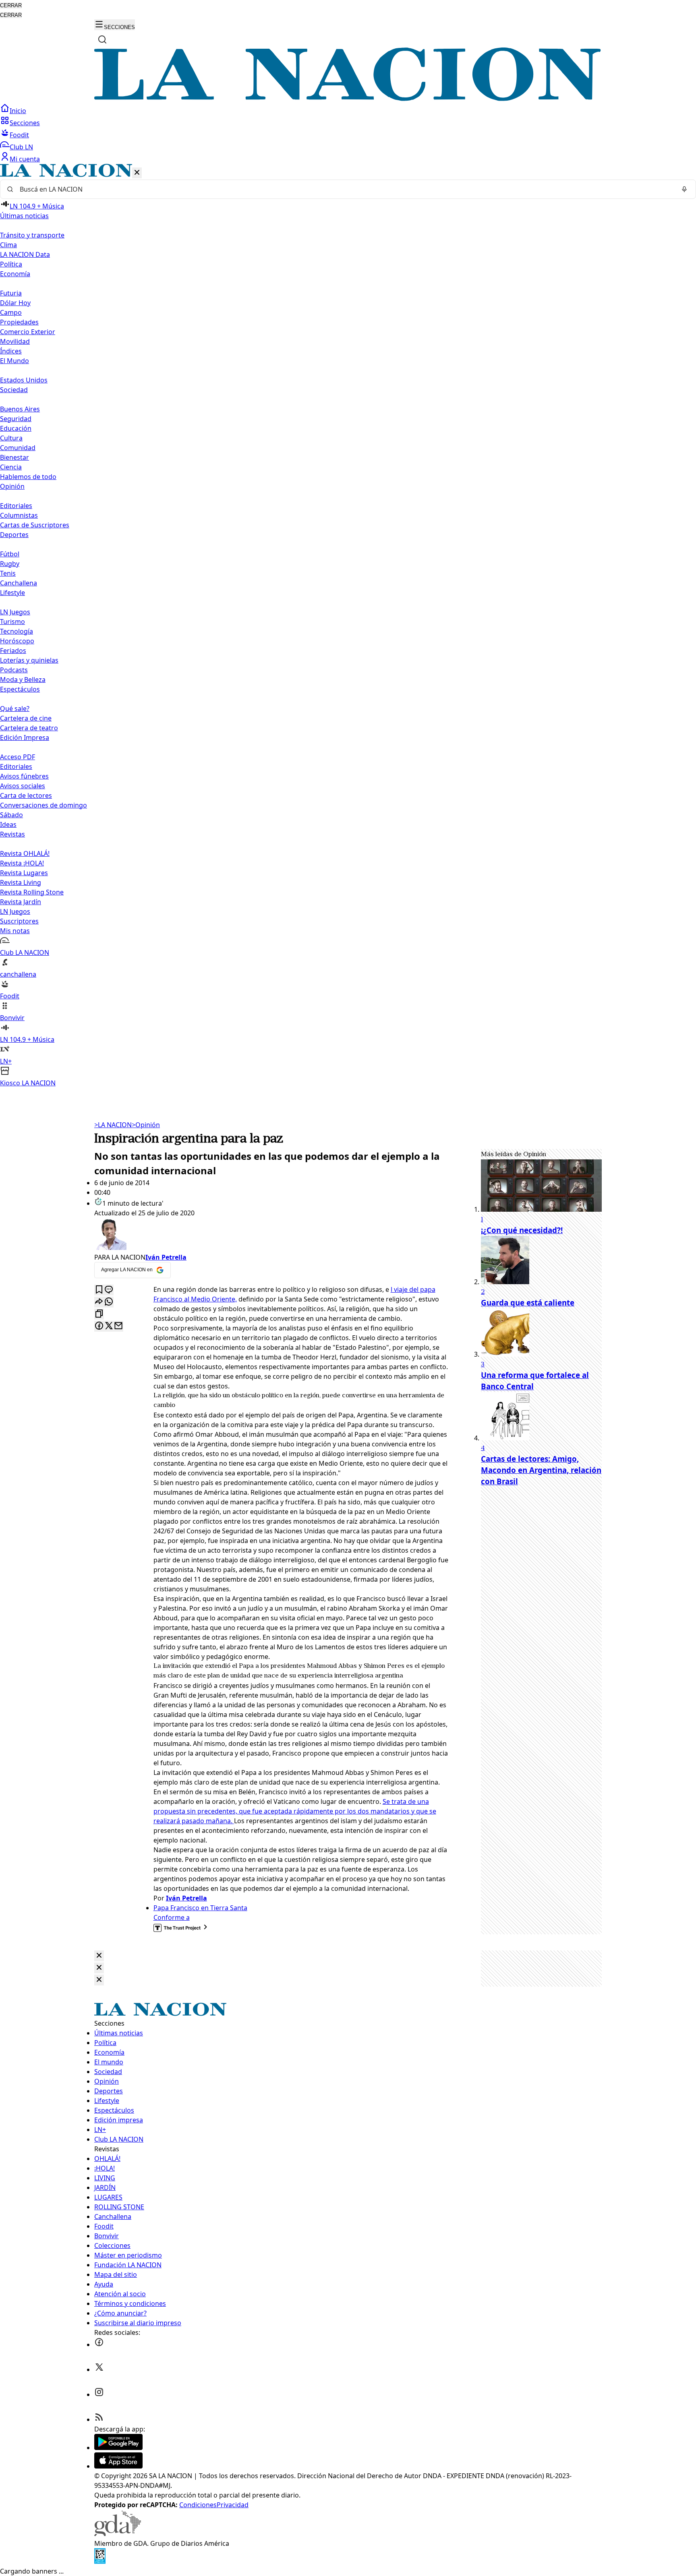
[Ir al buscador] (102, 39)
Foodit (19, 135)
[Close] (99, 1956)
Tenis (8, 573)
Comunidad (18, 448)
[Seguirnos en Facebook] (99, 2345)
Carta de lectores (26, 795)
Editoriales (16, 506)
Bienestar (14, 457)
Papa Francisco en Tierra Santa (200, 1908)
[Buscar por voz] (684, 189)
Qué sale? (15, 709)
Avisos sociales (23, 786)
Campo (11, 312)
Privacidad (233, 2505)
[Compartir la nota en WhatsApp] (109, 1302)
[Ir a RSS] (99, 2419)
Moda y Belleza (23, 680)
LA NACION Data (25, 254)
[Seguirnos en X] (99, 2369)
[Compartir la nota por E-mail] (118, 1326)
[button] (348, 626)
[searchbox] (345, 189)
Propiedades (19, 322)
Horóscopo (17, 641)
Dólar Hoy (15, 303)
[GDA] (118, 2534)
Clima (8, 245)
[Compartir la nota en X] (109, 1326)
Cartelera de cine (26, 718)
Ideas (8, 824)
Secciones (25, 123)
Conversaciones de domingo (43, 805)
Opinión (146, 1125)
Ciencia (11, 467)
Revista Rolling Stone (32, 892)
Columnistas (19, 515)
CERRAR (11, 5)
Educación (16, 428)
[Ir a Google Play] (118, 2448)
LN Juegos (15, 612)
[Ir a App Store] (118, 2466)
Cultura (11, 438)
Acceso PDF (18, 757)
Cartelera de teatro (29, 728)
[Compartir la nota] (99, 1302)
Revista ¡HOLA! (22, 863)
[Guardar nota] (99, 1290)
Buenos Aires (20, 409)
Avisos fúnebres (24, 776)
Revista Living (21, 882)
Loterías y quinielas (29, 660)
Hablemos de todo (28, 477)
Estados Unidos (24, 380)
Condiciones (198, 2505)
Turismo (12, 622)
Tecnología (17, 631)
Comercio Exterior (28, 332)
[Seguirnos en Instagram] (99, 2394)
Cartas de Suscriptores (35, 525)
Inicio (18, 111)
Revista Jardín (21, 902)
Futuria (11, 293)
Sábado (11, 815)
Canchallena (19, 583)
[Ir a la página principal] (348, 99)
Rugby (10, 564)
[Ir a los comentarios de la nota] (109, 1290)
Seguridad (16, 419)
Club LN (21, 147)
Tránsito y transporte (32, 235)
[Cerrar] (137, 173)
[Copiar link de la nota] (99, 1314)
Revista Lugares (24, 873)
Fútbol (10, 554)
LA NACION (113, 1125)
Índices (11, 351)
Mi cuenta (25, 159)
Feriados (13, 651)
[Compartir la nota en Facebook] (99, 1326)
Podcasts (14, 670)
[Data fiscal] (100, 2562)
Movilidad (15, 341)
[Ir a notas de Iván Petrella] (271, 1235)
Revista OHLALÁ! (25, 853)
